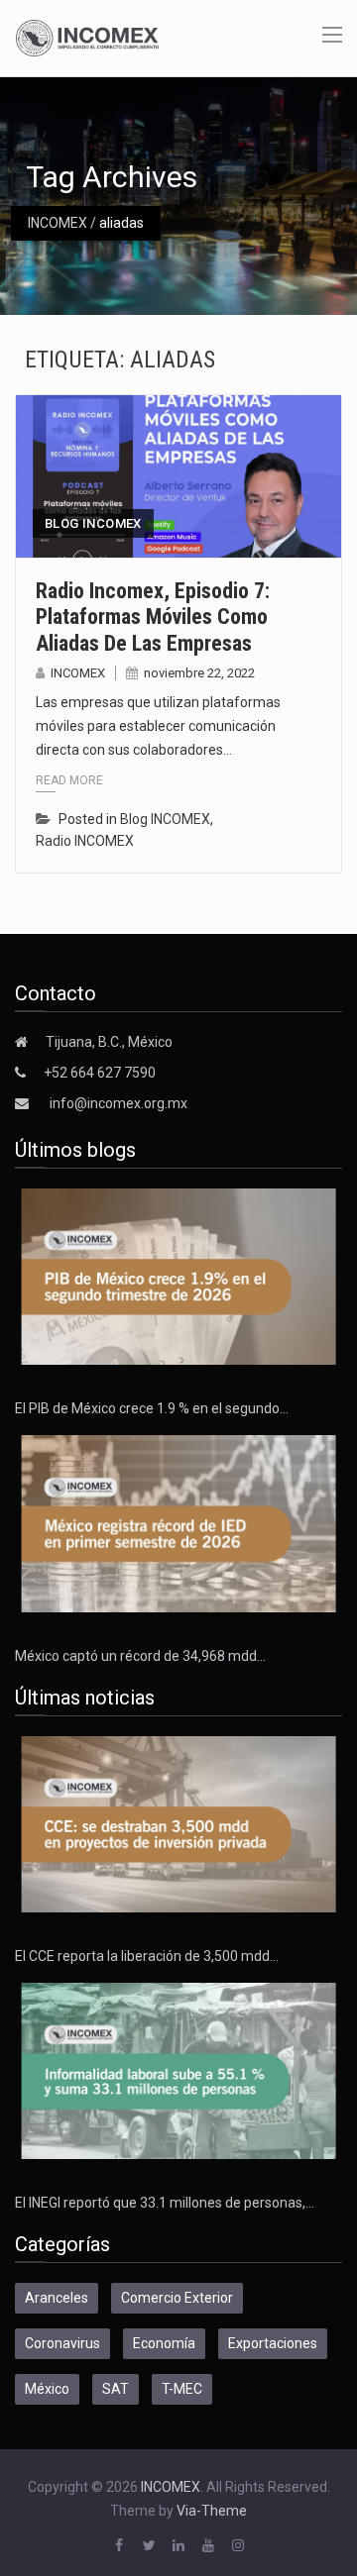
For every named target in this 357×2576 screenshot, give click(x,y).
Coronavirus (62, 2343)
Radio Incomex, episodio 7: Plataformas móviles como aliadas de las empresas (153, 617)
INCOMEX (58, 223)
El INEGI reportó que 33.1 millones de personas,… (165, 2203)
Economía (164, 2343)
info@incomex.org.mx (119, 1103)
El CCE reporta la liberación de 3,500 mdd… (147, 1956)
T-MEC (182, 2389)
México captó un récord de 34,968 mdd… (140, 1656)
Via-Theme (212, 2511)
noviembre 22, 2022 (199, 673)
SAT (116, 2389)
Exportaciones (273, 2343)
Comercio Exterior (177, 2298)
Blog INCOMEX (93, 523)
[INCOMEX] (87, 37)
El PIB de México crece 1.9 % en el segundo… (152, 1408)
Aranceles (57, 2298)
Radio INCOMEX (85, 841)
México (47, 2389)
